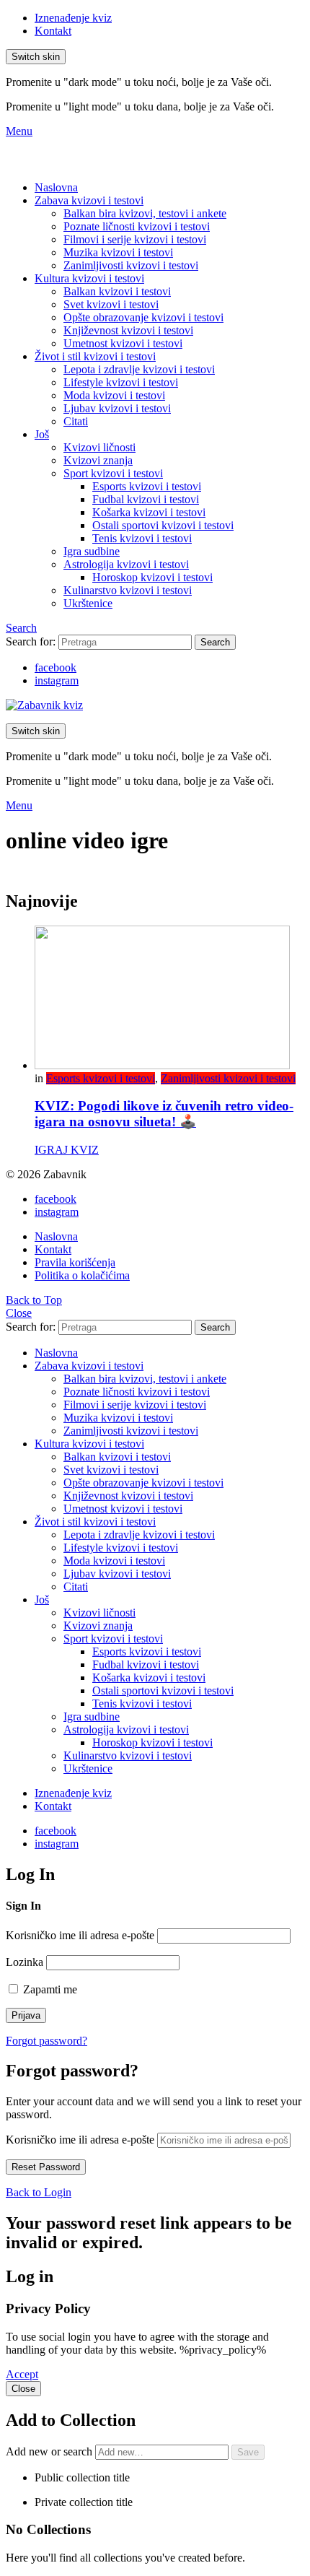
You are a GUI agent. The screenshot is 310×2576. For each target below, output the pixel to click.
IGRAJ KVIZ (67, 1150)
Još (42, 434)
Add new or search (50, 2451)
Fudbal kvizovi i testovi (146, 499)
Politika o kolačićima (82, 1275)
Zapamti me (49, 1989)
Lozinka (25, 1962)
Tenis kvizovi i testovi (142, 538)
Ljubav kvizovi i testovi (117, 408)
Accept (22, 2374)
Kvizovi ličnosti (99, 447)
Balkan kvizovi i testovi (117, 291)
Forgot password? (46, 2041)
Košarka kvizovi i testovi (149, 512)
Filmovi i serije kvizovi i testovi (135, 239)
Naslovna (56, 187)
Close (19, 1313)
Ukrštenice (88, 603)
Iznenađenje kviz (73, 18)
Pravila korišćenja (75, 1262)
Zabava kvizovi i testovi (89, 200)
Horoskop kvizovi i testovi (152, 577)
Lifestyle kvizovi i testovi (121, 382)
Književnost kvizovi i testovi (128, 330)
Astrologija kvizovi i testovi (126, 564)
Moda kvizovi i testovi (114, 395)
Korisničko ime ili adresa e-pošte (80, 1935)
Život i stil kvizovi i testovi (95, 356)
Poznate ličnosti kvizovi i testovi (137, 226)
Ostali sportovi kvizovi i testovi (163, 525)
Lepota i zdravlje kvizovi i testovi (139, 369)
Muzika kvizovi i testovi (118, 252)
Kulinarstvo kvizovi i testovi (128, 590)
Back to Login (39, 2192)
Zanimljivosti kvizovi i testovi (131, 265)
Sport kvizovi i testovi (113, 473)
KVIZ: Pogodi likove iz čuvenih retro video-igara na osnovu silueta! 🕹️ (164, 1114)
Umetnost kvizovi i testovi (123, 343)
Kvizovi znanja (98, 460)
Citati (76, 421)
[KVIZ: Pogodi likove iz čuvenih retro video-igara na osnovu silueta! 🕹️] (169, 999)
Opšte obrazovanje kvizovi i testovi (143, 317)
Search (215, 642)
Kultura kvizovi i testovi (89, 278)
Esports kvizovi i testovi (147, 486)
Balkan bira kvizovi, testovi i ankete (145, 213)
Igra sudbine (92, 551)
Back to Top (34, 1300)
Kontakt (53, 31)
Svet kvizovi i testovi (111, 304)
